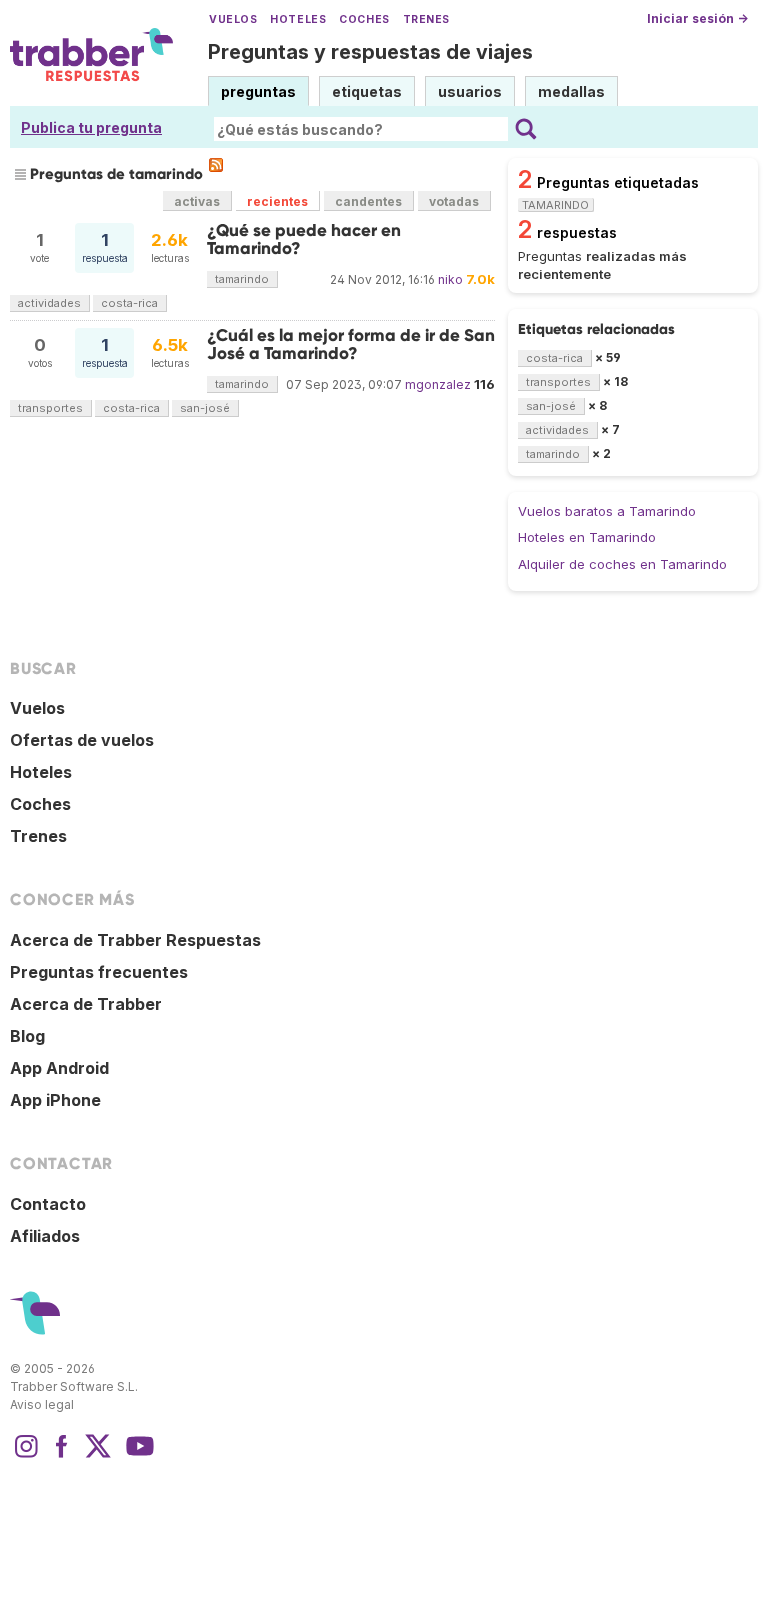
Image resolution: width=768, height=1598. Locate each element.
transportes (50, 408)
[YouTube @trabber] (137, 1456)
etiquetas (367, 91)
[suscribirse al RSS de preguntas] (216, 165)
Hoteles (298, 19)
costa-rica (129, 303)
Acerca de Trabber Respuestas (135, 940)
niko (450, 279)
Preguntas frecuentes (99, 972)
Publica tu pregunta (91, 127)
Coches (364, 19)
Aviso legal (42, 1404)
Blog (27, 1036)
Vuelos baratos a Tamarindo (607, 511)
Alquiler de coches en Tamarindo (622, 564)
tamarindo (242, 279)
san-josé (205, 408)
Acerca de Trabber (86, 1004)
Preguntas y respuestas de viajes (370, 52)
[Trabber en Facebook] (62, 1456)
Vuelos (233, 19)
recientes (277, 201)
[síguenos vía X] (98, 1456)
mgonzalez (438, 384)
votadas (454, 201)
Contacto (48, 1204)
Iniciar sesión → (697, 18)
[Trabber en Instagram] (26, 1456)
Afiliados (45, 1236)
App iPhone (55, 1100)
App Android (59, 1068)
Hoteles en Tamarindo (587, 537)
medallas (571, 91)
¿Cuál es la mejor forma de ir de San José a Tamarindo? (351, 344)
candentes (368, 201)
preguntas (258, 91)
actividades (49, 303)
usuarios (470, 91)
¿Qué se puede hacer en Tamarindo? (304, 239)
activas (197, 201)
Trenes (426, 19)
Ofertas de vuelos (82, 740)
